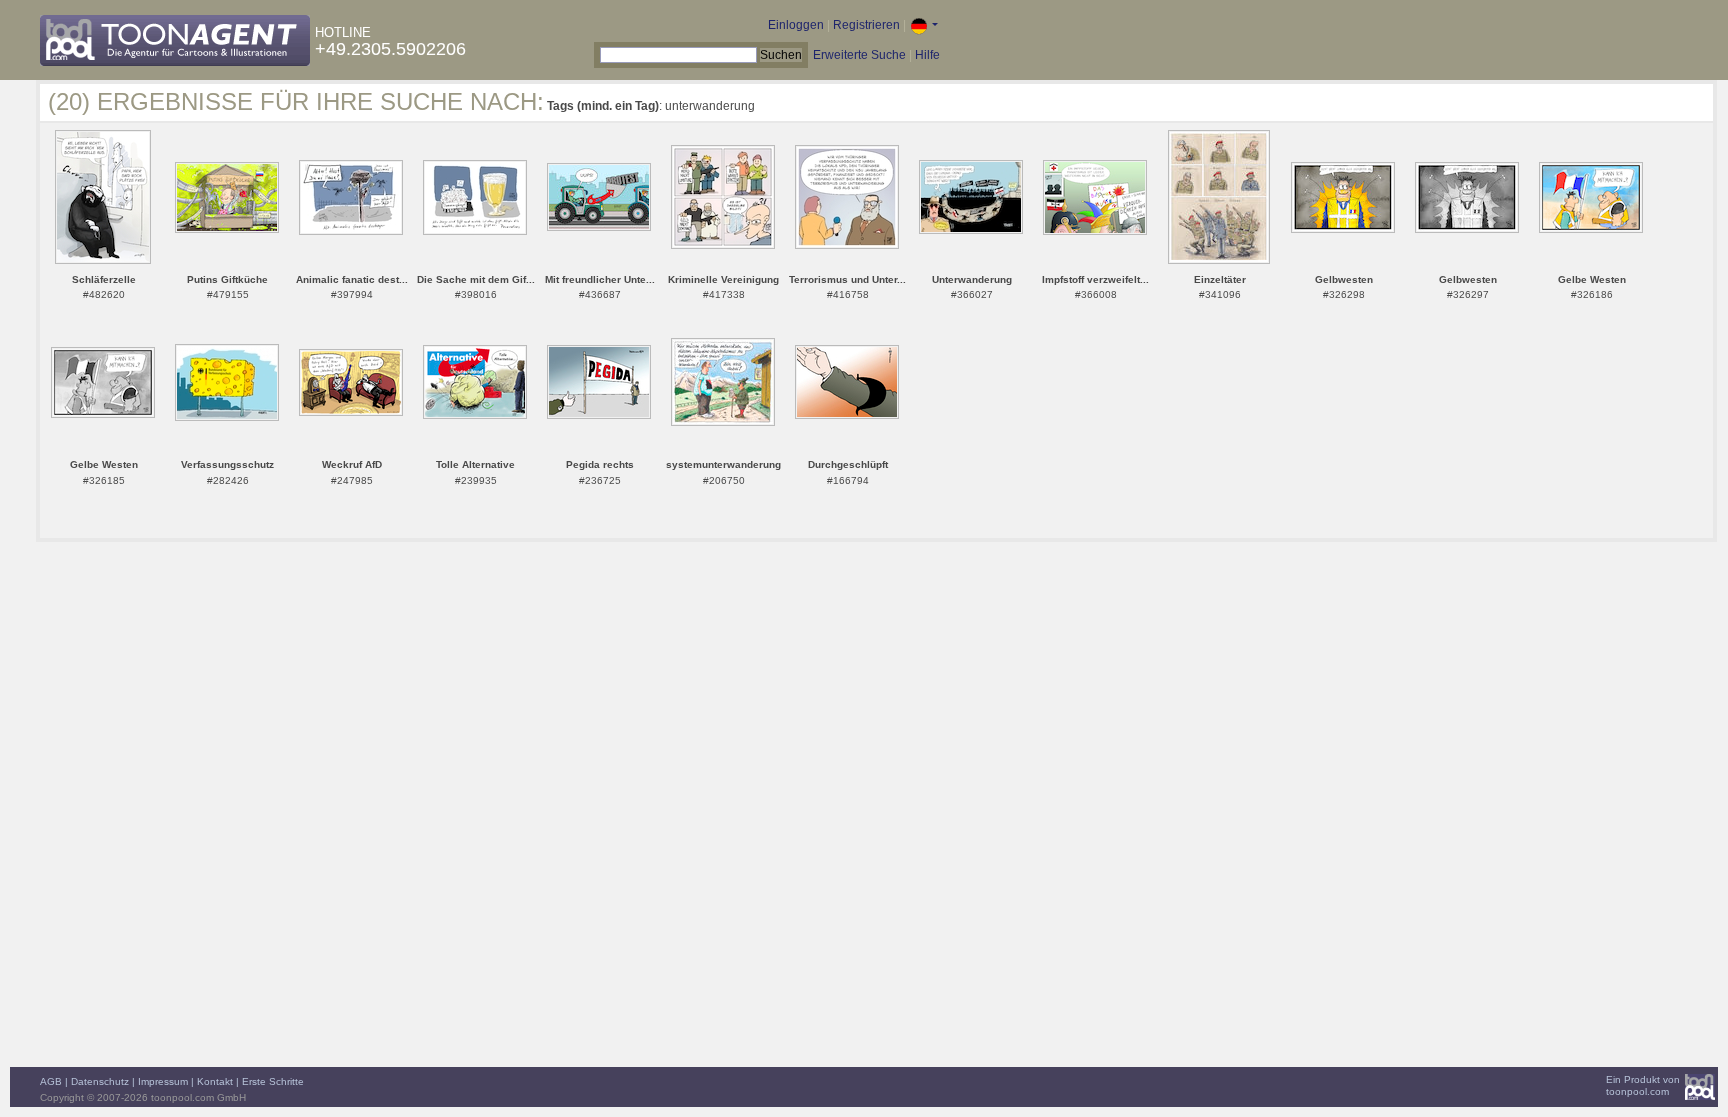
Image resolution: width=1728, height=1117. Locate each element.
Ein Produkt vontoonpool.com (1643, 1085)
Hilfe (927, 55)
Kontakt (215, 1081)
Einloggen (796, 25)
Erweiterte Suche (859, 55)
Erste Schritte (273, 1081)
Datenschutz (100, 1081)
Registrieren (866, 25)
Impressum (163, 1081)
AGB (51, 1081)
